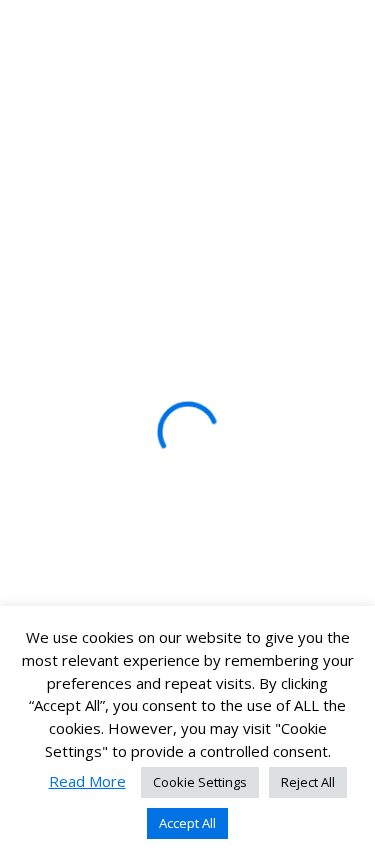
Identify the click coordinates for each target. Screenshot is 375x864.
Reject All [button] (308, 782)
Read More (87, 781)
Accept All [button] (187, 823)
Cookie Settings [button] (200, 782)
